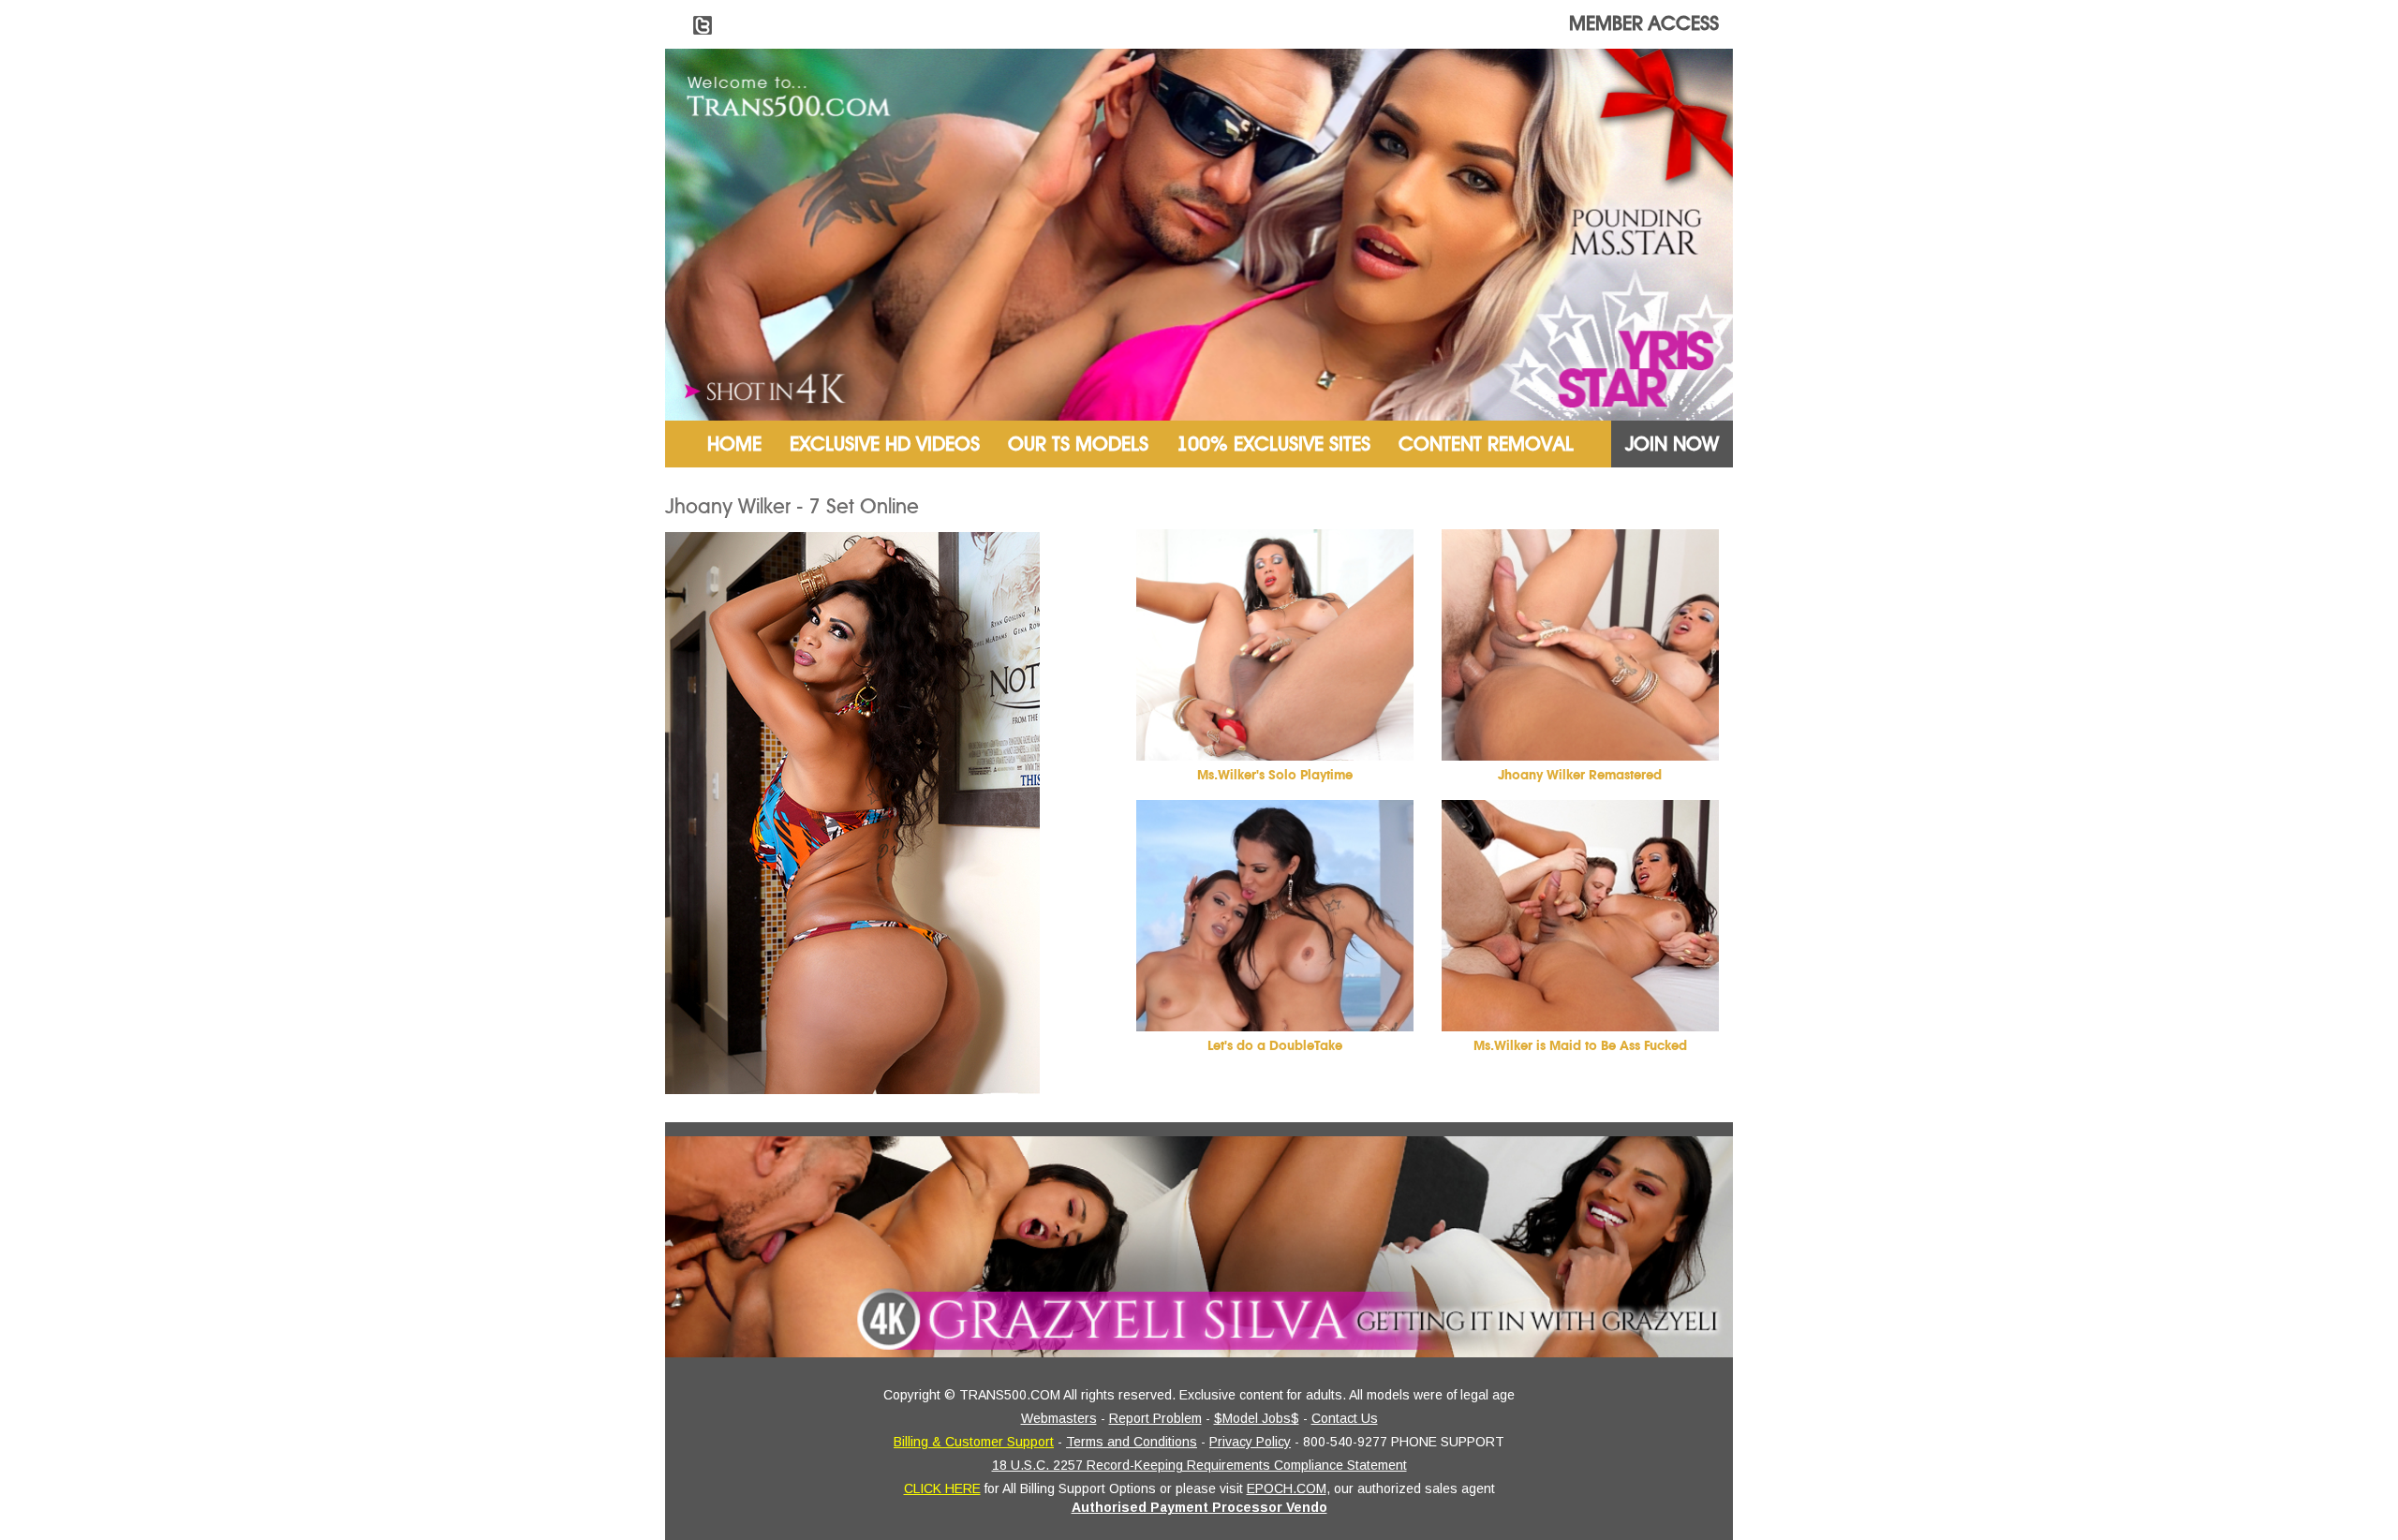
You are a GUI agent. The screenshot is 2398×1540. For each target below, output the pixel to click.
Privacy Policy (1250, 1442)
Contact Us (1345, 1418)
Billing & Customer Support (974, 1442)
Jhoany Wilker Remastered (1580, 775)
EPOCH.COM (1287, 1488)
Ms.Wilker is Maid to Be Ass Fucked (1580, 1046)
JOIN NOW (1672, 444)
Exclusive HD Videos (885, 444)
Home (734, 444)
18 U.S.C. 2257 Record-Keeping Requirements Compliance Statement (1199, 1465)
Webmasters (1059, 1418)
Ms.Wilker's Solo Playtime (1275, 775)
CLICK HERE (942, 1488)
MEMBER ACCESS (1644, 23)
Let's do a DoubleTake (1275, 1046)
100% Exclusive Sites (1273, 444)
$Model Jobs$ (1257, 1418)
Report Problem (1155, 1418)
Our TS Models (1078, 444)
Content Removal (1486, 444)
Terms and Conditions (1132, 1442)
